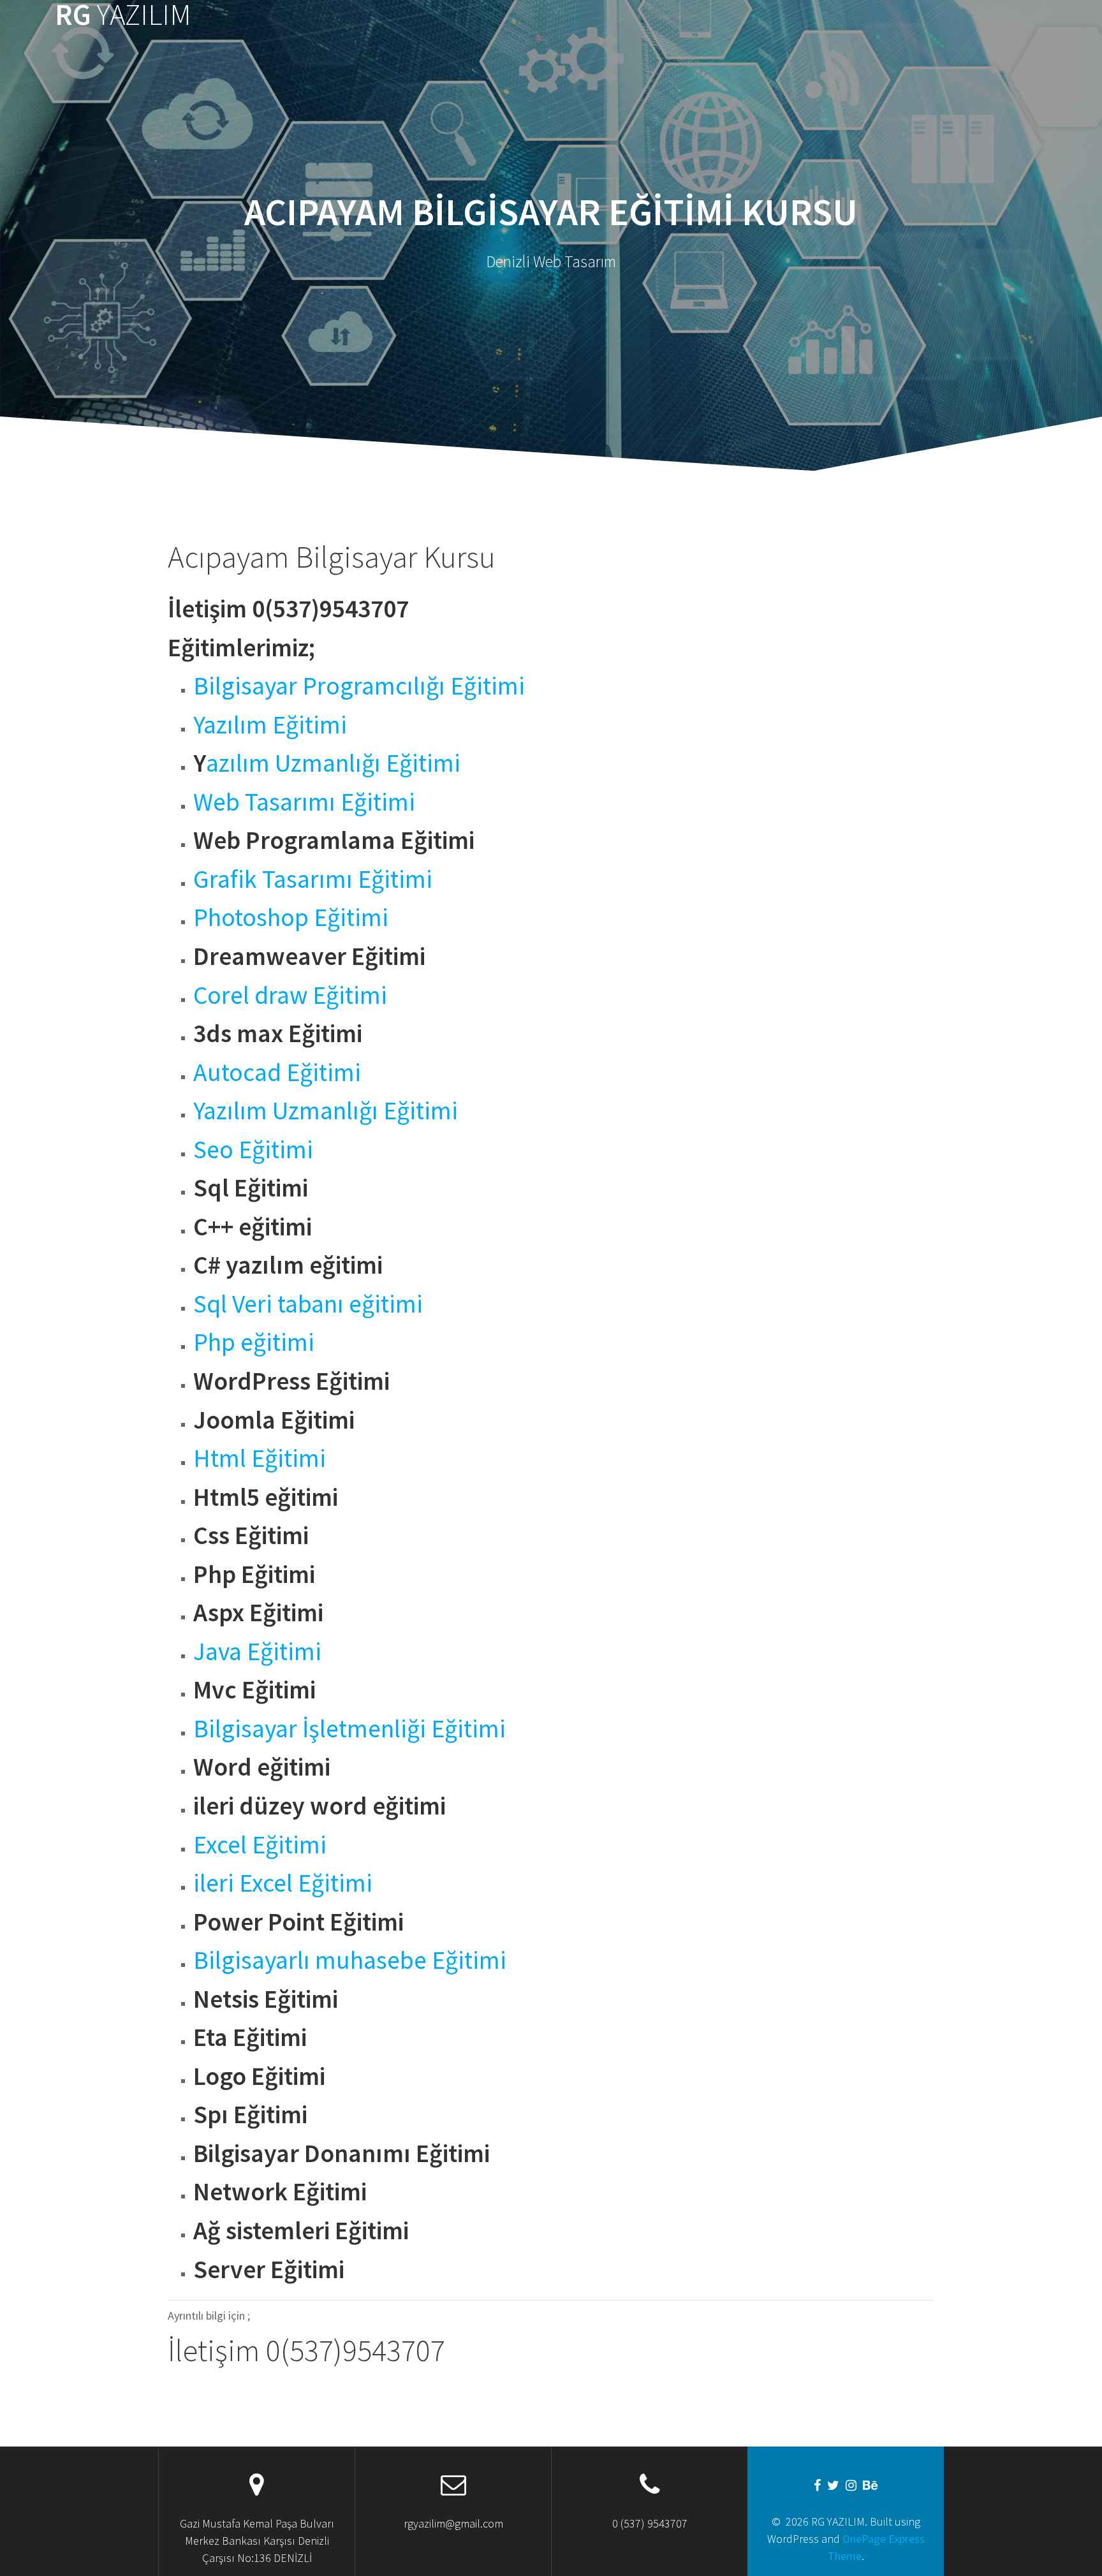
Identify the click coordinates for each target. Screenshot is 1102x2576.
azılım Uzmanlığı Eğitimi (333, 763)
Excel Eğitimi (260, 1844)
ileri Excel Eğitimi (283, 1883)
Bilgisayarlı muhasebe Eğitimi (350, 1960)
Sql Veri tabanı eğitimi (308, 1304)
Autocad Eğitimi (277, 1072)
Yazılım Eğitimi (270, 725)
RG (123, 15)
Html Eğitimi (260, 1458)
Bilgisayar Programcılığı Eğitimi (359, 686)
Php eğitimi (254, 1342)
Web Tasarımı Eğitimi (304, 802)
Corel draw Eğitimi (290, 995)
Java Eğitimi (257, 1651)
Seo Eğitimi (253, 1149)
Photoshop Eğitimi (291, 917)
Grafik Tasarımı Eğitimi (313, 879)
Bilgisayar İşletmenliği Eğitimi (349, 1728)
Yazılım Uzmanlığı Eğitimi (326, 1110)
